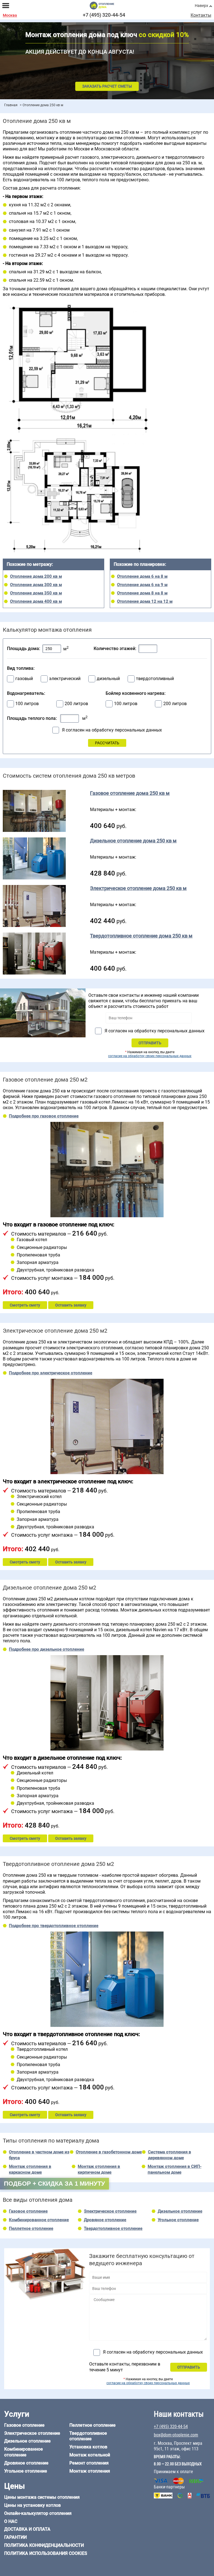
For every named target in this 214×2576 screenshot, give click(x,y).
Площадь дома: (24, 649)
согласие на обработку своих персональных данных (150, 1056)
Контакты (201, 15)
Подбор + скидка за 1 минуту (54, 2184)
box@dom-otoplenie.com (176, 2435)
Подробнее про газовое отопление (44, 1116)
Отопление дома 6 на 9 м (142, 585)
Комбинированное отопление (39, 2220)
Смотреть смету (25, 1305)
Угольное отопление (178, 2220)
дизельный (108, 679)
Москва (10, 15)
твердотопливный (155, 679)
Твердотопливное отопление (113, 2228)
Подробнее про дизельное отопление (47, 1649)
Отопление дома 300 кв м (36, 585)
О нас (11, 2521)
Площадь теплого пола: (32, 718)
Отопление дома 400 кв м (36, 601)
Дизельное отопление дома (133, 841)
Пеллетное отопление (31, 2228)
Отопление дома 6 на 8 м (142, 576)
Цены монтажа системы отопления (42, 2497)
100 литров (27, 704)
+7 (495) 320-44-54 (104, 15)
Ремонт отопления (89, 2463)
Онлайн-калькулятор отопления (38, 2513)
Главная (11, 105)
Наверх (201, 6)
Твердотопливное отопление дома (141, 936)
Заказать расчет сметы (107, 86)
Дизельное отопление (180, 2211)
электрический (65, 679)
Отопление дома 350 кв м (36, 593)
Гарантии (15, 2537)
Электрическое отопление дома (138, 888)
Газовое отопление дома (130, 793)
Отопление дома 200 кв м (36, 576)
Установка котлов (88, 2447)
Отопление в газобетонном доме (109, 2152)
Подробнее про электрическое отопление (51, 1373)
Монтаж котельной (90, 2455)
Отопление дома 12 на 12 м (145, 601)
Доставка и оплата (27, 2529)
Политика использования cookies (46, 2553)
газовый (24, 679)
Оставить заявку (71, 1305)
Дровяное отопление (105, 2220)
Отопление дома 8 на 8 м (142, 593)
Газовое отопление (28, 2211)
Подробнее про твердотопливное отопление (54, 1926)
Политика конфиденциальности (44, 2545)
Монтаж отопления (90, 2471)
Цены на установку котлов (32, 2505)
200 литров (76, 704)
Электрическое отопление (110, 2211)
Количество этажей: (115, 649)
